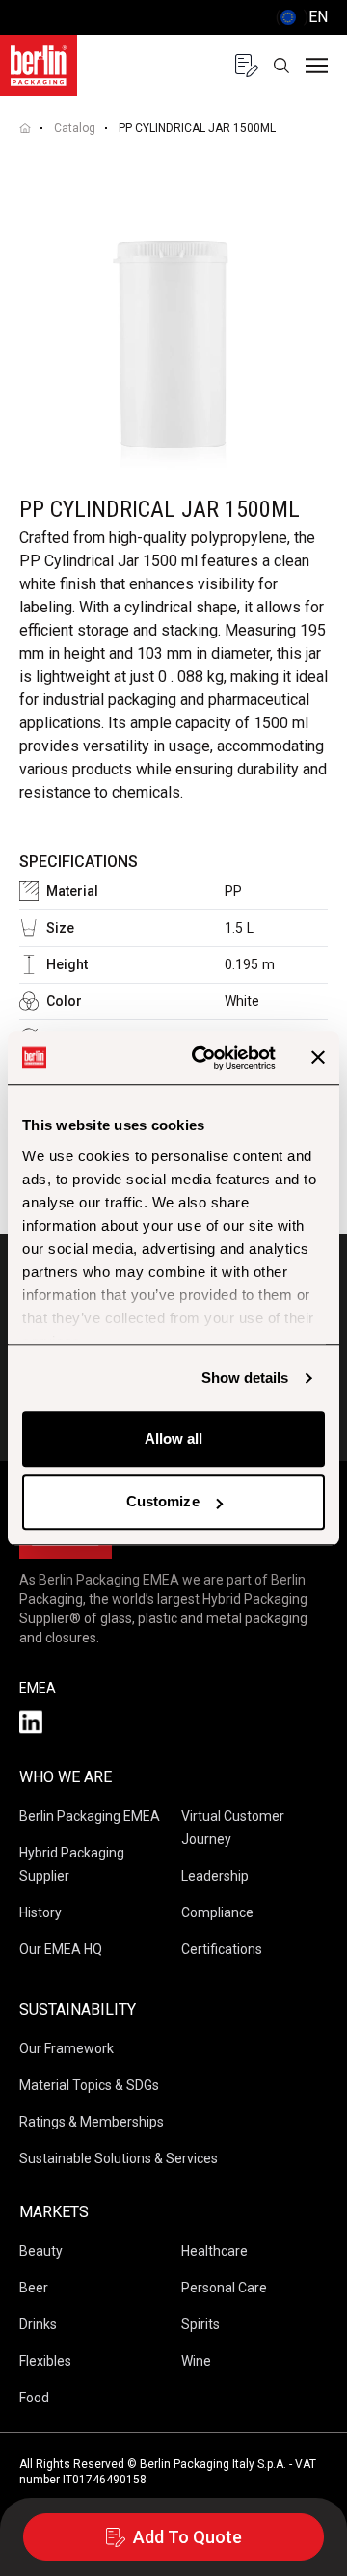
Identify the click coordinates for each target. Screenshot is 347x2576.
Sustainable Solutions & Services (119, 2158)
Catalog (75, 128)
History (40, 1912)
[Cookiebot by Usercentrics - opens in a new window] (203, 1058)
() (302, 17)
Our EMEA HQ (61, 1949)
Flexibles (45, 2361)
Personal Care (224, 2288)
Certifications (222, 1949)
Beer (34, 2288)
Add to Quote (187, 2537)
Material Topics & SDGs (89, 2085)
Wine (196, 2361)
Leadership (215, 1876)
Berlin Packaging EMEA (90, 1816)
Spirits (200, 2324)
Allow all (174, 1438)
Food (34, 2398)
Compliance (217, 1912)
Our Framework (67, 2048)
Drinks (38, 2324)
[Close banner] (318, 1058)
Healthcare (214, 2251)
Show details (245, 1378)
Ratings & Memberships (92, 2122)
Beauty (41, 2251)
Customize (163, 1501)
